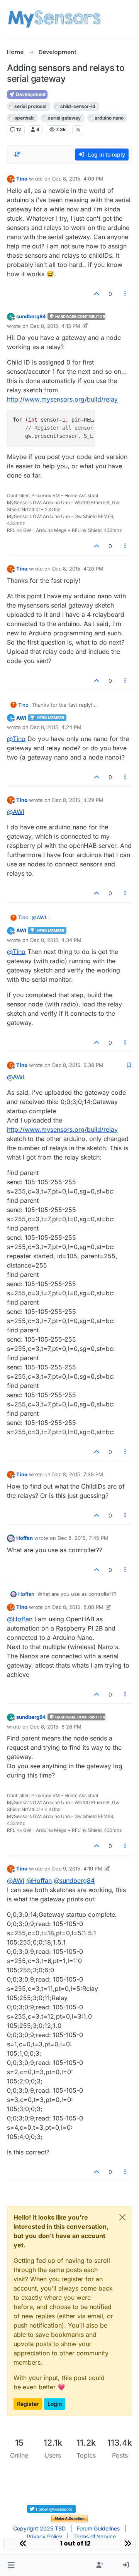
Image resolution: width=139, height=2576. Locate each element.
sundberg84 (31, 316)
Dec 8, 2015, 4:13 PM (55, 326)
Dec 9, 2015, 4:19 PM (77, 1869)
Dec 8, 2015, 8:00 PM (78, 1607)
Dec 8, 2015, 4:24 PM (56, 727)
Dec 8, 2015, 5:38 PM (78, 1065)
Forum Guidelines (98, 2528)
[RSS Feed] (78, 130)
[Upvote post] (97, 294)
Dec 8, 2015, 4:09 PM (78, 179)
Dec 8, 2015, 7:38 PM (78, 1474)
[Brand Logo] (54, 19)
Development (30, 94)
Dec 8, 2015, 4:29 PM (78, 800)
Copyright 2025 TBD (39, 2528)
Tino (22, 179)
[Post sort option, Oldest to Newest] (17, 154)
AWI (21, 718)
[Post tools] (125, 294)
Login (55, 2404)
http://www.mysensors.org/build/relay (62, 399)
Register (28, 2404)
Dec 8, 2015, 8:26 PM (56, 1727)
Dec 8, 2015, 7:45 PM (83, 1538)
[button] (11, 2565)
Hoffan (25, 1538)
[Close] (122, 2217)
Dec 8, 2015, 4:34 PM (56, 940)
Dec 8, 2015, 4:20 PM (78, 569)
